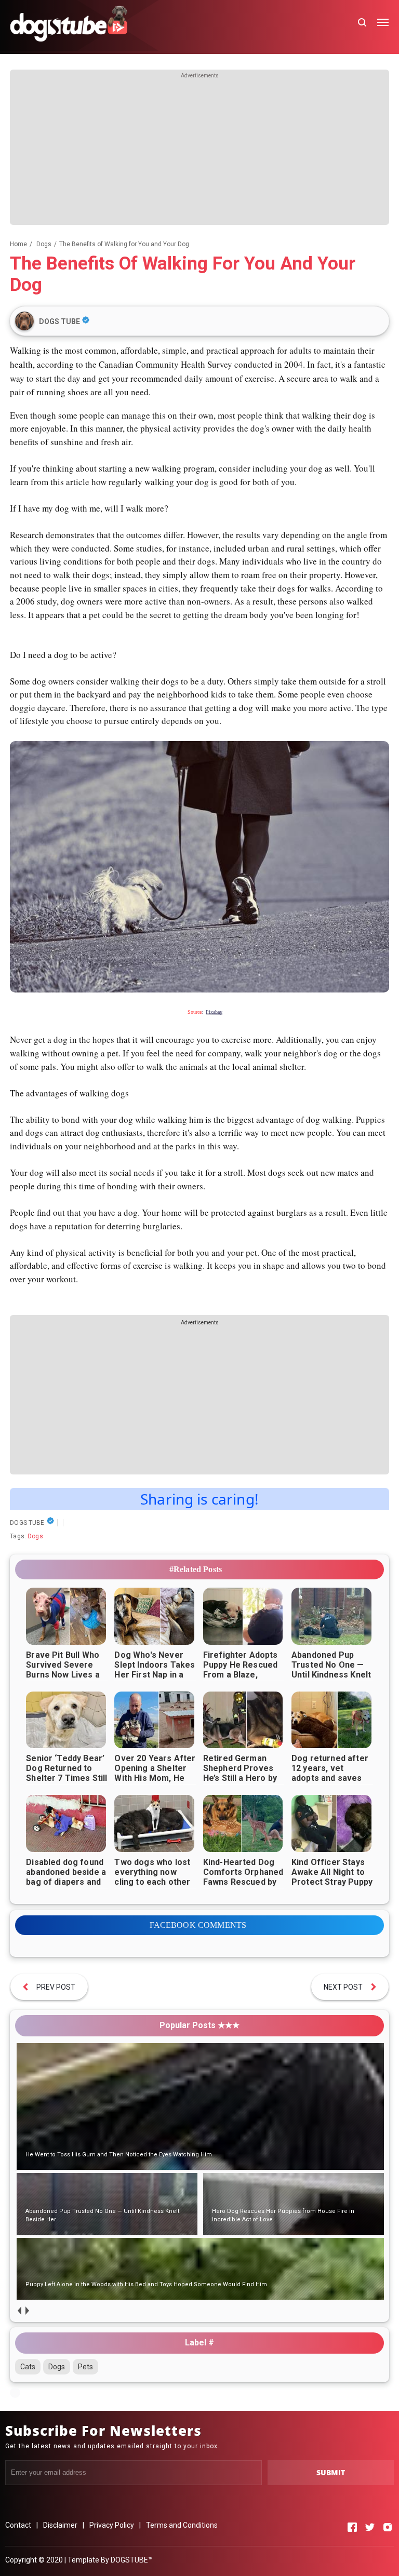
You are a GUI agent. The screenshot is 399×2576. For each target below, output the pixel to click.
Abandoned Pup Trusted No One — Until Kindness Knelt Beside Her (331, 1670)
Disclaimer (60, 2525)
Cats (28, 2367)
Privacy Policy (112, 2525)
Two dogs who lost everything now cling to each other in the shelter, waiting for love (152, 1882)
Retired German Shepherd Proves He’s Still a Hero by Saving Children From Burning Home (243, 1778)
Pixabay (214, 1012)
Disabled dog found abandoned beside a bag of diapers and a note (66, 1877)
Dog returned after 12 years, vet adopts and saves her (330, 1773)
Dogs (35, 1536)
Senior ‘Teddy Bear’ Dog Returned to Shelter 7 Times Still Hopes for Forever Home (66, 1778)
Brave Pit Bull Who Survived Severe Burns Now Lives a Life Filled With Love (66, 1670)
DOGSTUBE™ (132, 2560)
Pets (85, 2367)
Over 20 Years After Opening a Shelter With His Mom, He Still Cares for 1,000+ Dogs (155, 1778)
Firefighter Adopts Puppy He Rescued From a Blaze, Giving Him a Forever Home (241, 1675)
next (27, 2310)
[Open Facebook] (352, 2527)
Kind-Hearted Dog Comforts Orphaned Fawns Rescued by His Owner (243, 1877)
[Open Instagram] (388, 2527)
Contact (18, 2525)
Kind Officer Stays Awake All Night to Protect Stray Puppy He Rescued (332, 1877)
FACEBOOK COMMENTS (198, 1925)
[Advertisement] (199, 152)
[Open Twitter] (370, 2527)
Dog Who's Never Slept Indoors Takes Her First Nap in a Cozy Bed (155, 1670)
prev (19, 2310)
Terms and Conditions (182, 2525)
